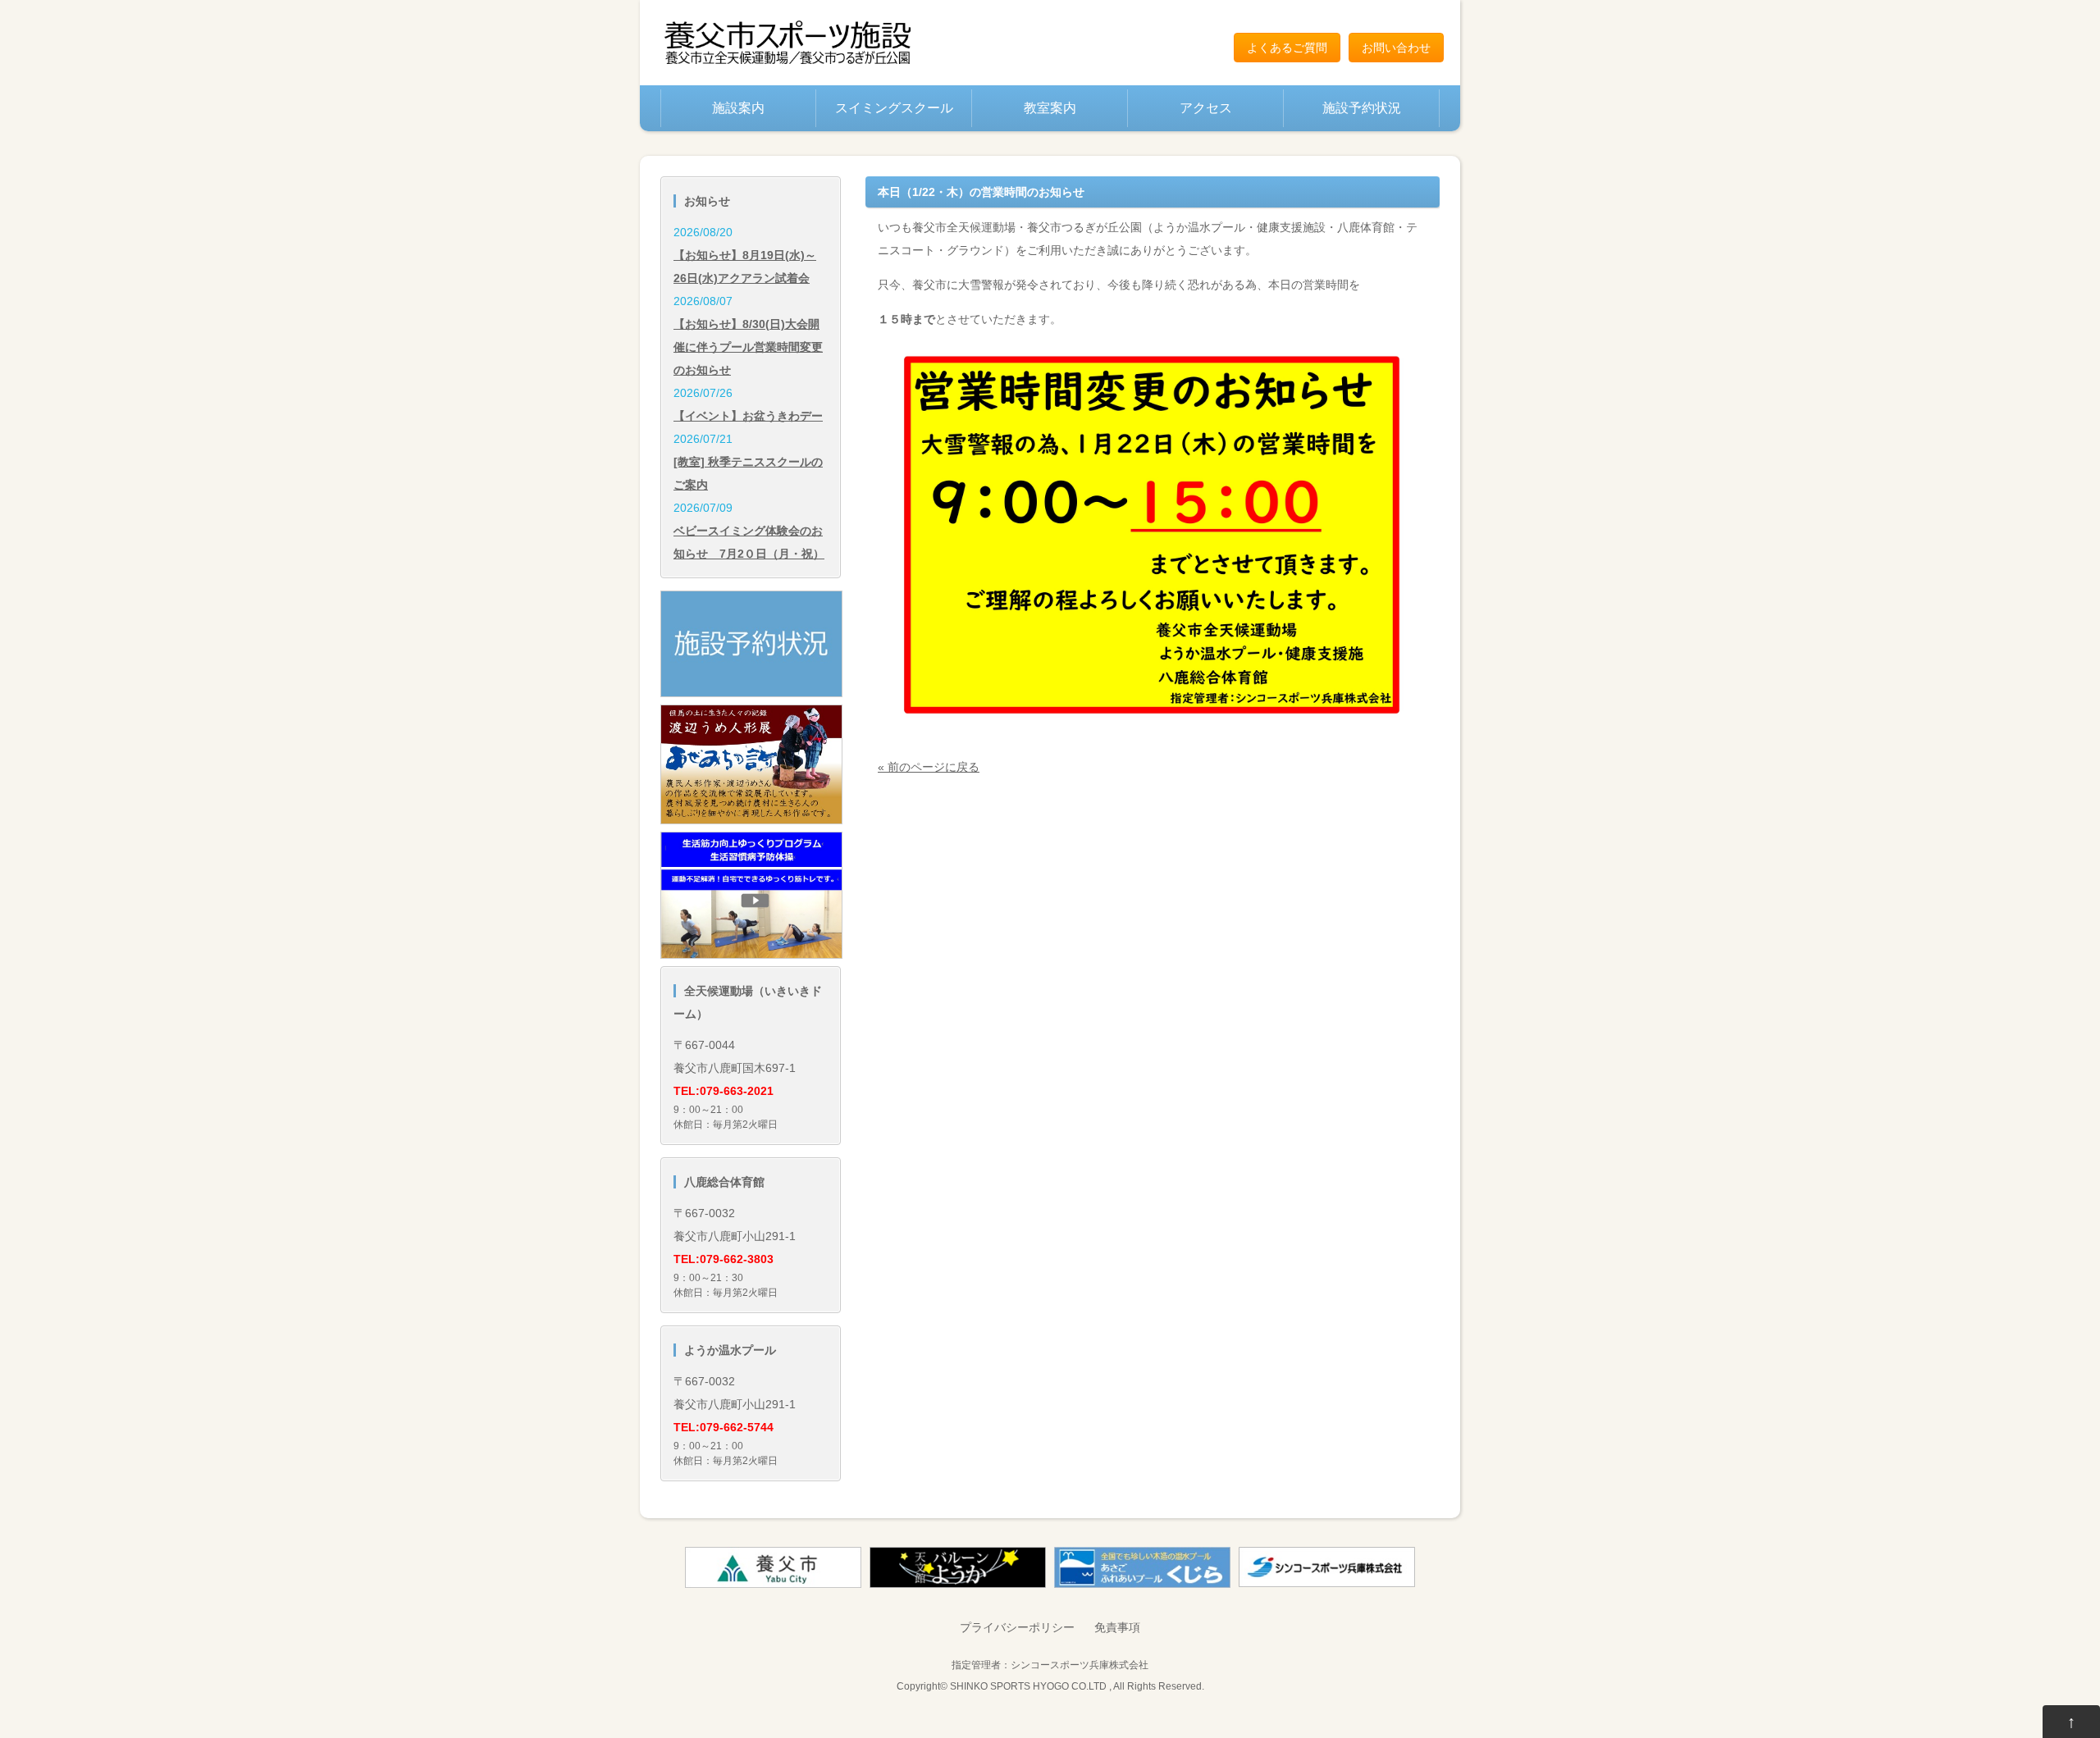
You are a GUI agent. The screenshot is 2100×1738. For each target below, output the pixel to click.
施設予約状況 (1362, 108)
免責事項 (1117, 1627)
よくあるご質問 (1287, 48)
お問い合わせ (1396, 48)
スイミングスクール (894, 108)
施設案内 (738, 108)
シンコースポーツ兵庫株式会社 (1080, 1665)
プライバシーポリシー (1017, 1627)
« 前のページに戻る (929, 767)
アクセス (1206, 108)
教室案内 (1050, 108)
